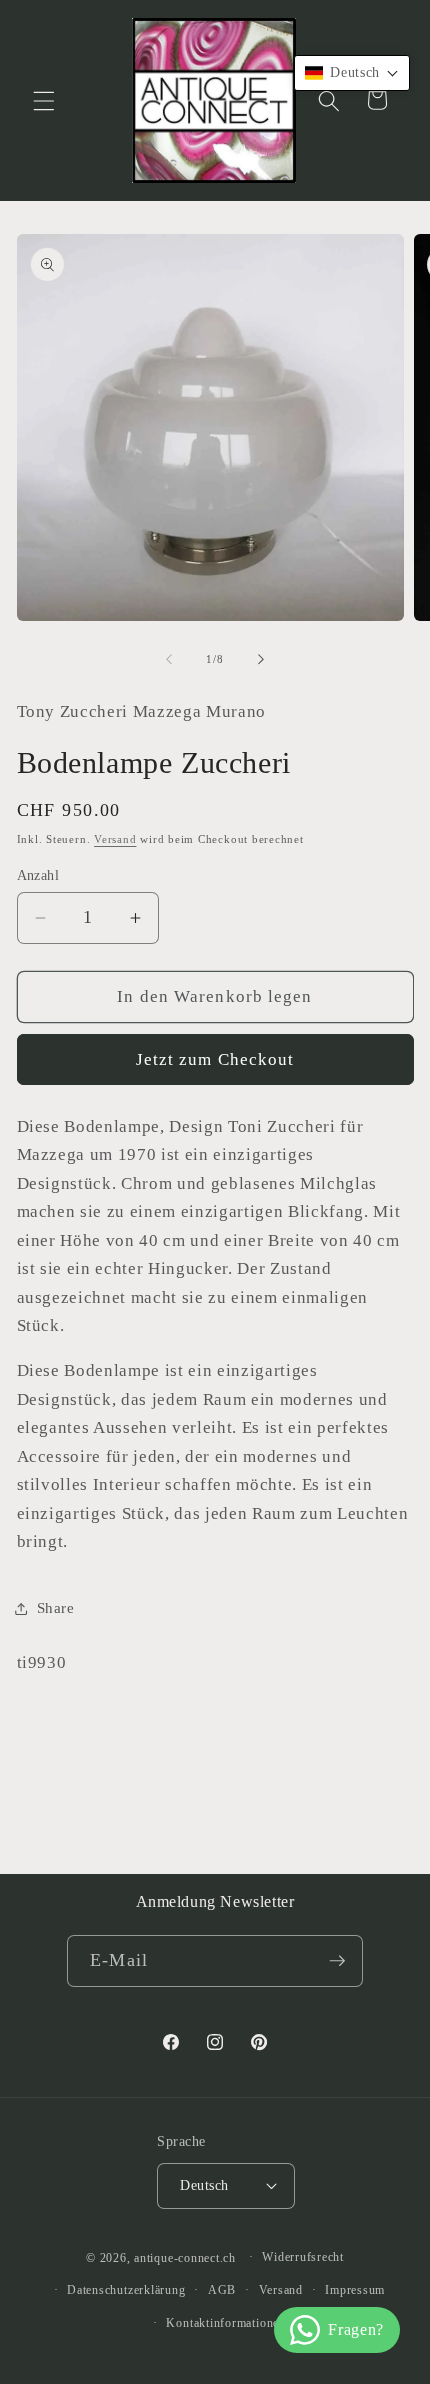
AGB (222, 2290)
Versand (115, 839)
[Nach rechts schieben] (261, 659)
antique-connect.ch (185, 2257)
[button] (44, 100)
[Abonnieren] (337, 1961)
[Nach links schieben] (169, 659)
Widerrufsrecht (303, 2257)
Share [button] (56, 1607)
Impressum (355, 2290)
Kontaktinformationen (225, 2323)
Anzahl (38, 875)
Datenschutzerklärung (126, 2290)
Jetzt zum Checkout (215, 1059)
